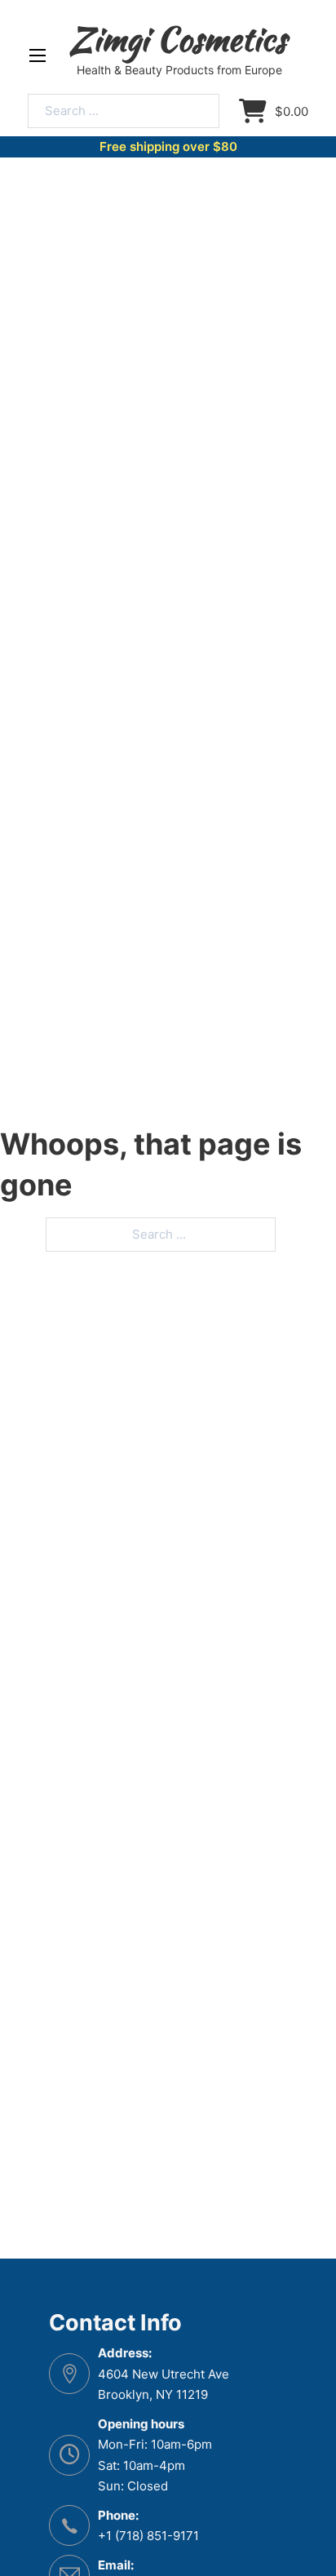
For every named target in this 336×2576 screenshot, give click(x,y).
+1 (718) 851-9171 (148, 2536)
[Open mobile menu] (38, 55)
